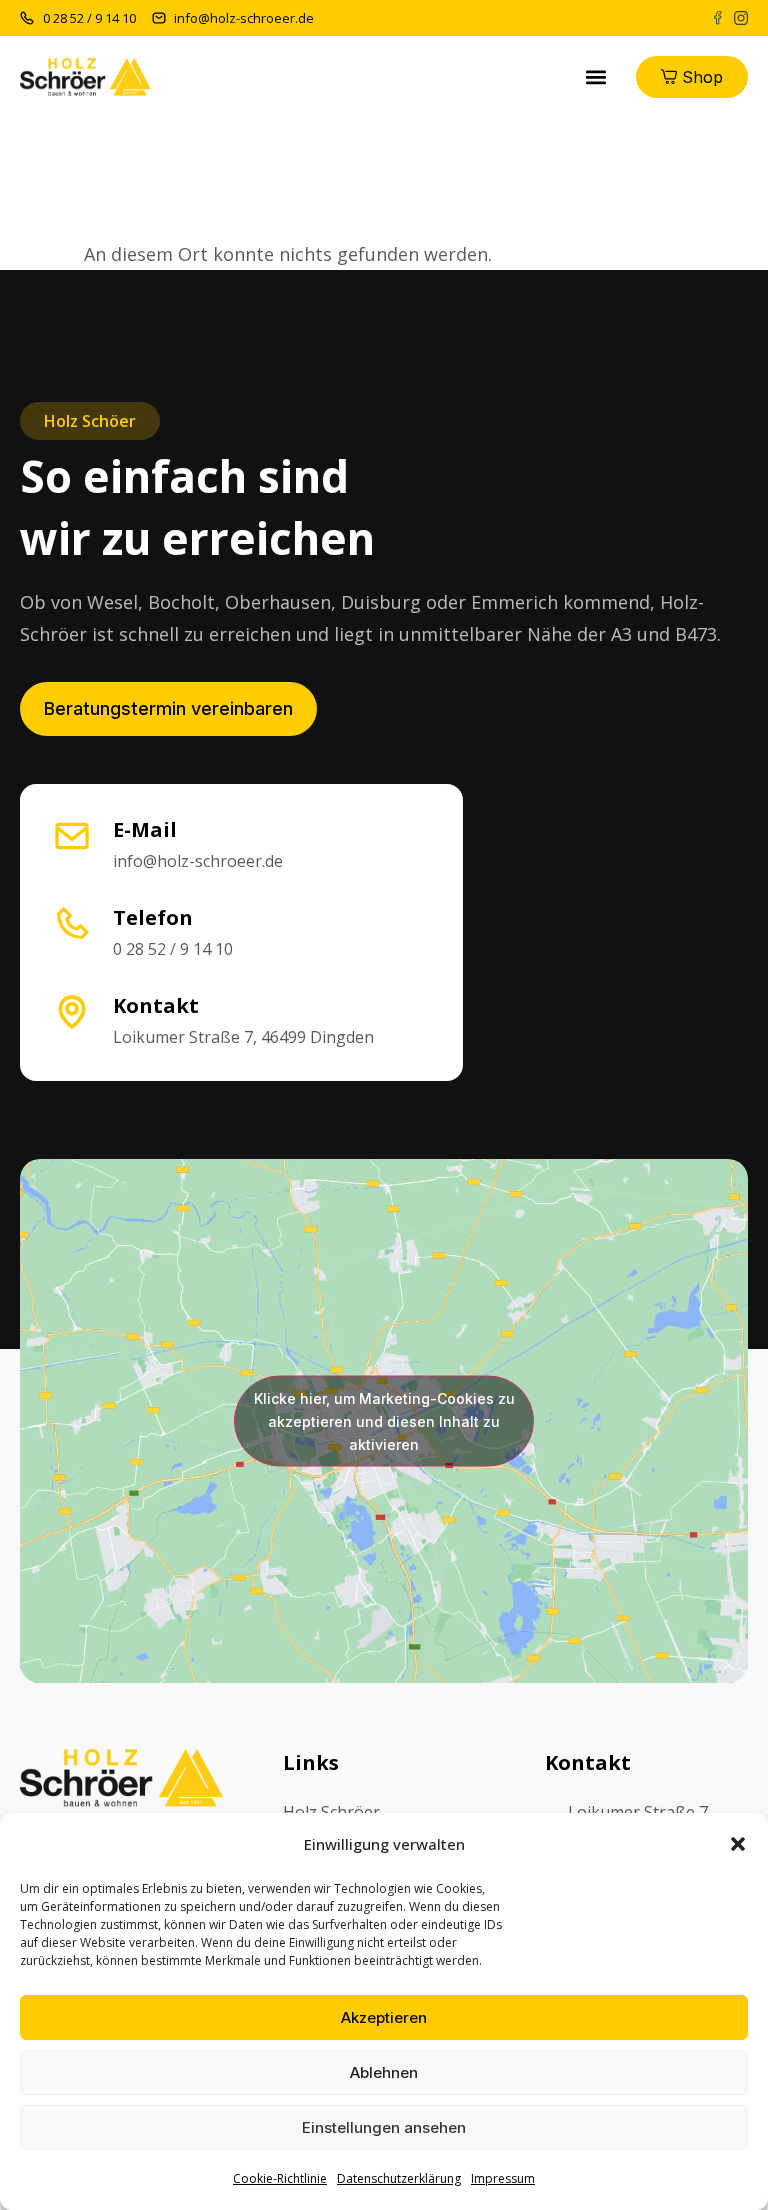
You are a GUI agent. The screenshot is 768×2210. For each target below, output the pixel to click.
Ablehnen (384, 2072)
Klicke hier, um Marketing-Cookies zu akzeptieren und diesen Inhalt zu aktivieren (384, 1420)
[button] (738, 1844)
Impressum (503, 2178)
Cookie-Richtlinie (280, 2178)
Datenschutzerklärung (399, 2178)
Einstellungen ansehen (384, 2127)
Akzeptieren (384, 2017)
